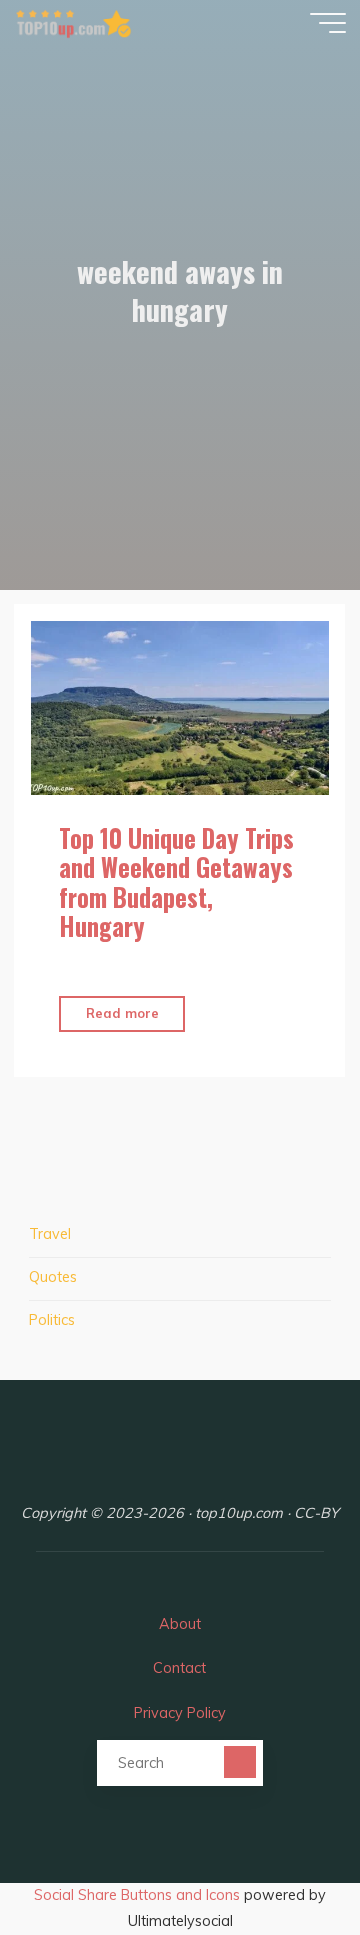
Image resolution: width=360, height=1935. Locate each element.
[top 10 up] (73, 22)
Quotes (53, 1277)
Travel (50, 1234)
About (180, 1624)
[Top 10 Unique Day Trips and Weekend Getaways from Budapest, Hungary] (180, 708)
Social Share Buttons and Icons (137, 1895)
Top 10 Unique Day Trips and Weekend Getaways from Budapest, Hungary (177, 882)
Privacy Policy (180, 1713)
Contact (179, 1668)
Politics (52, 1320)
